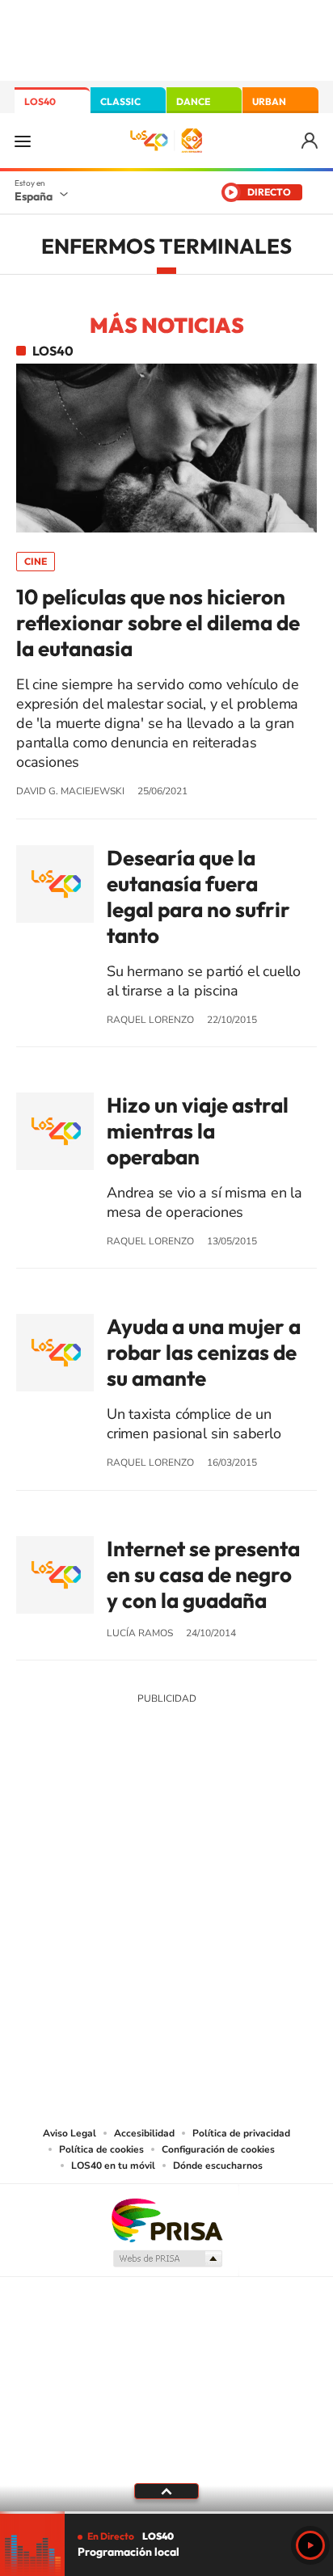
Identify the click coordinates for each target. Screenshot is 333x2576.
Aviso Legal (70, 2133)
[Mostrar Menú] (23, 141)
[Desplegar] (166, 2491)
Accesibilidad (144, 2133)
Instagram (70, 1818)
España (34, 196)
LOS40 (40, 101)
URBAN (269, 101)
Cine (36, 561)
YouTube (134, 1818)
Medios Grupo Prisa (167, 2258)
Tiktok (102, 1818)
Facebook (199, 1818)
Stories (263, 1818)
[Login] (311, 141)
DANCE (193, 101)
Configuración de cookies (218, 2149)
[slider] (166, 2513)
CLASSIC (120, 101)
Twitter (166, 1818)
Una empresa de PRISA (166, 2219)
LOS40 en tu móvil (113, 2166)
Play (310, 2545)
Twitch (231, 1818)
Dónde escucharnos (218, 2166)
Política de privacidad (241, 2133)
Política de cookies (101, 2149)
